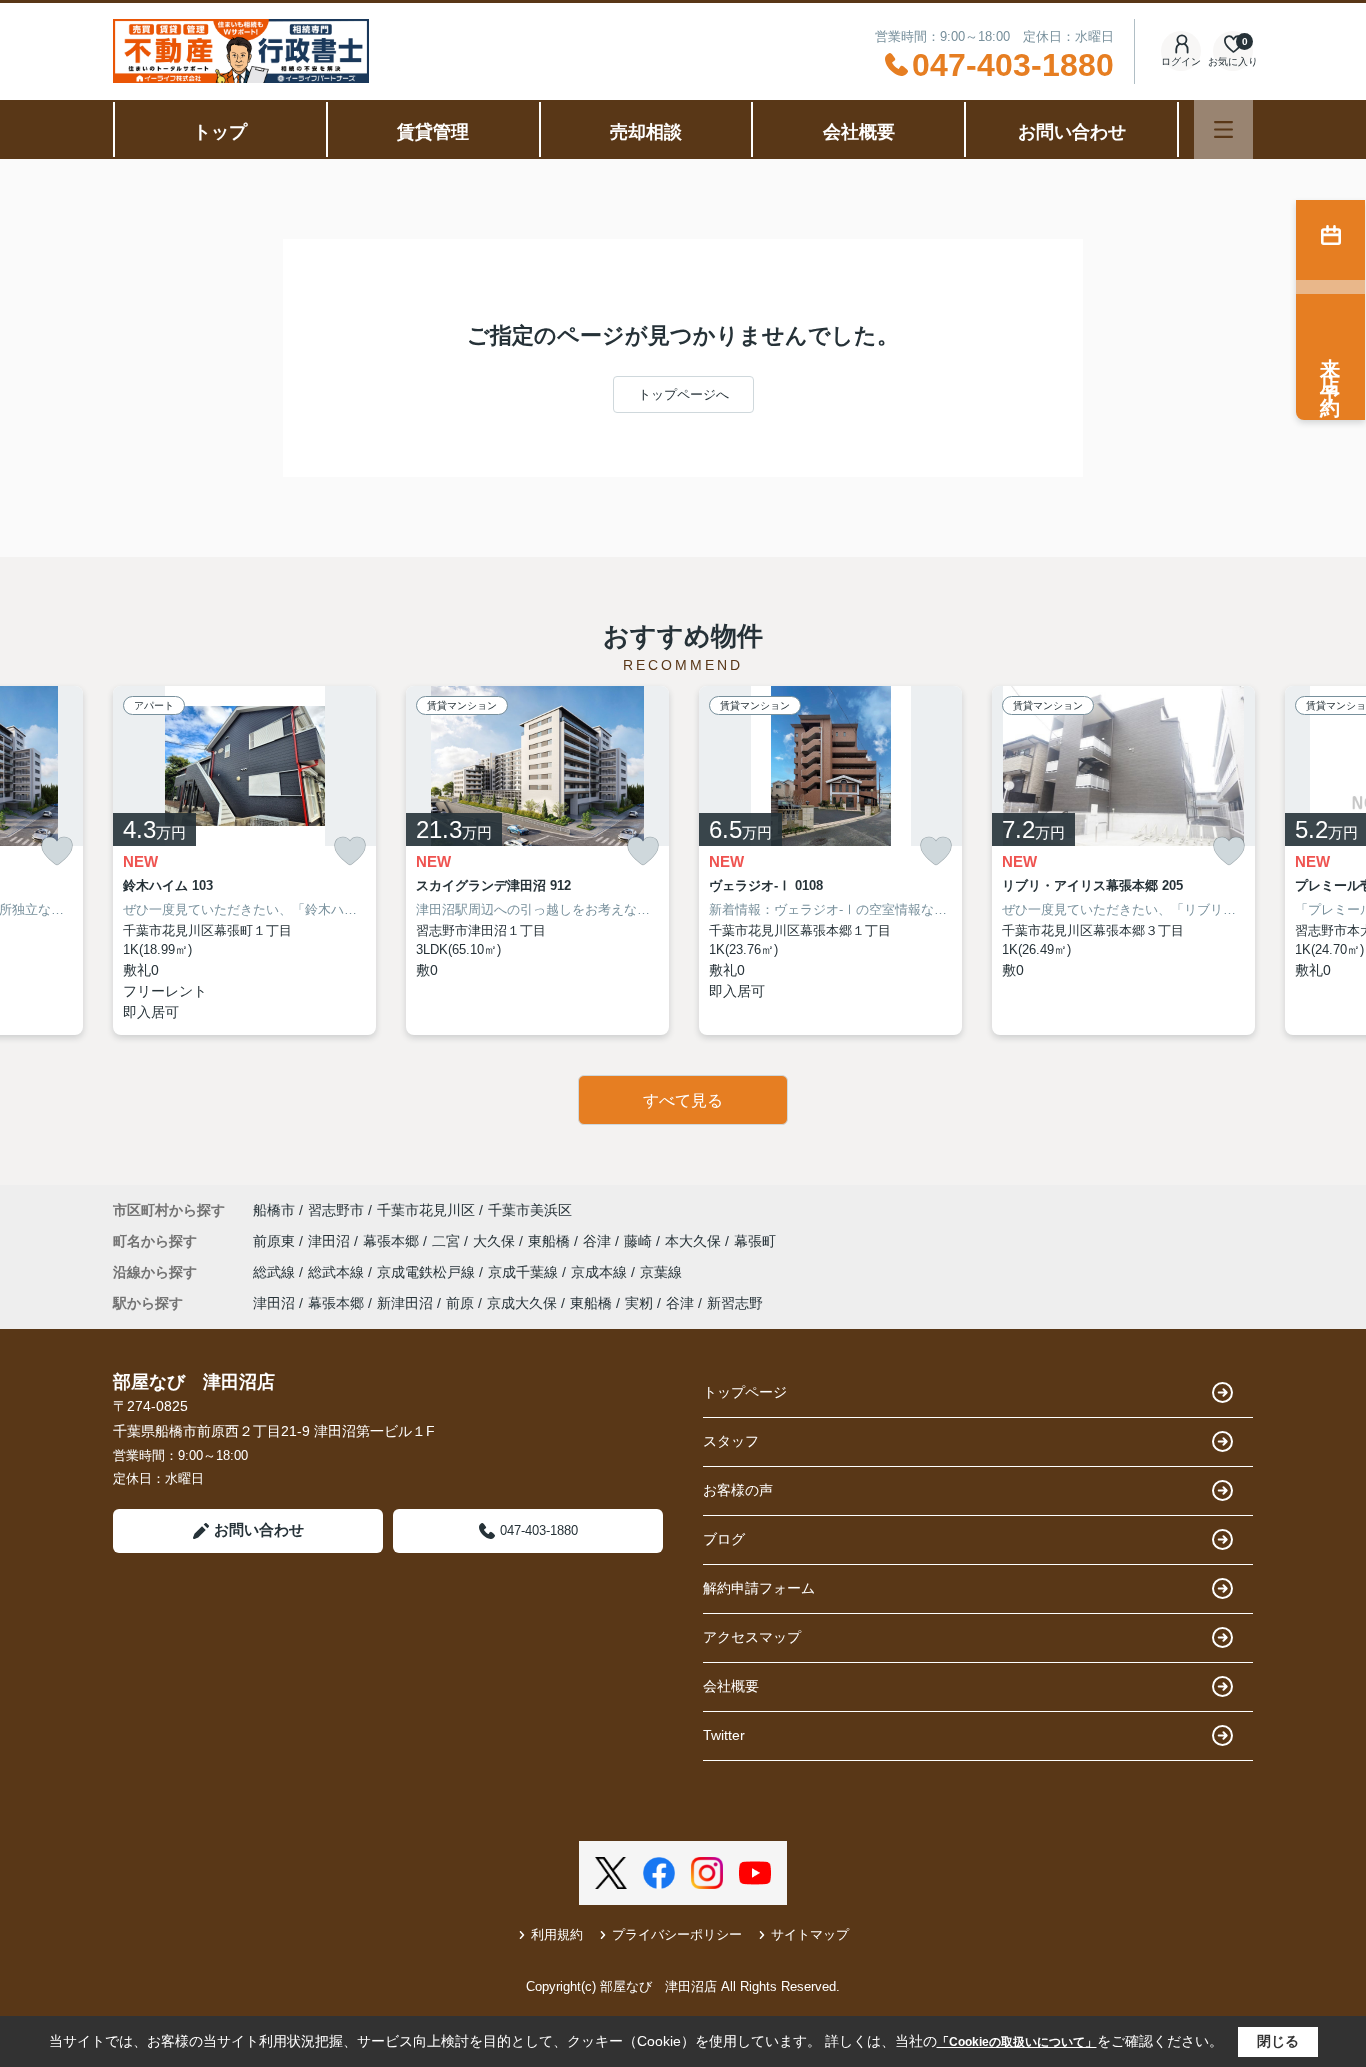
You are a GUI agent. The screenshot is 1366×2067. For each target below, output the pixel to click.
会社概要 (859, 132)
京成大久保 (522, 1303)
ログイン (1181, 61)
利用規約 (557, 1934)
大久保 (496, 1241)
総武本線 (338, 1272)
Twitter (724, 1735)
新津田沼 (405, 1303)
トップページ (745, 1392)
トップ (220, 132)
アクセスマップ (752, 1637)
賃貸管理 (433, 132)
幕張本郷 (393, 1241)
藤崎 (640, 1241)
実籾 (639, 1303)
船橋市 (274, 1210)
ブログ (724, 1539)
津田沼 (331, 1241)
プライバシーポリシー (677, 1934)
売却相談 (646, 132)
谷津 (599, 1241)
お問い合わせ (1072, 132)
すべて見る (683, 1100)
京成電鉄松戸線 (428, 1272)
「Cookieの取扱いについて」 (1017, 2042)
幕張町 (755, 1241)
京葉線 (661, 1272)
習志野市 (336, 1210)
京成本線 (601, 1272)
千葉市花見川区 (426, 1210)
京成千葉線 (525, 1272)
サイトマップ (810, 1934)
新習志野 (735, 1303)
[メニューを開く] (1223, 129)
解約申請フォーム (759, 1588)
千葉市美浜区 (530, 1210)
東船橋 (551, 1241)
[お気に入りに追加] (57, 851)
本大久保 (695, 1241)
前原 (460, 1303)
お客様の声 (738, 1490)
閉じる (1278, 2041)
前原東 (276, 1241)
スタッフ (731, 1441)
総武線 (276, 1272)
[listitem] (244, 860)
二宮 (448, 1241)
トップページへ (683, 394)
